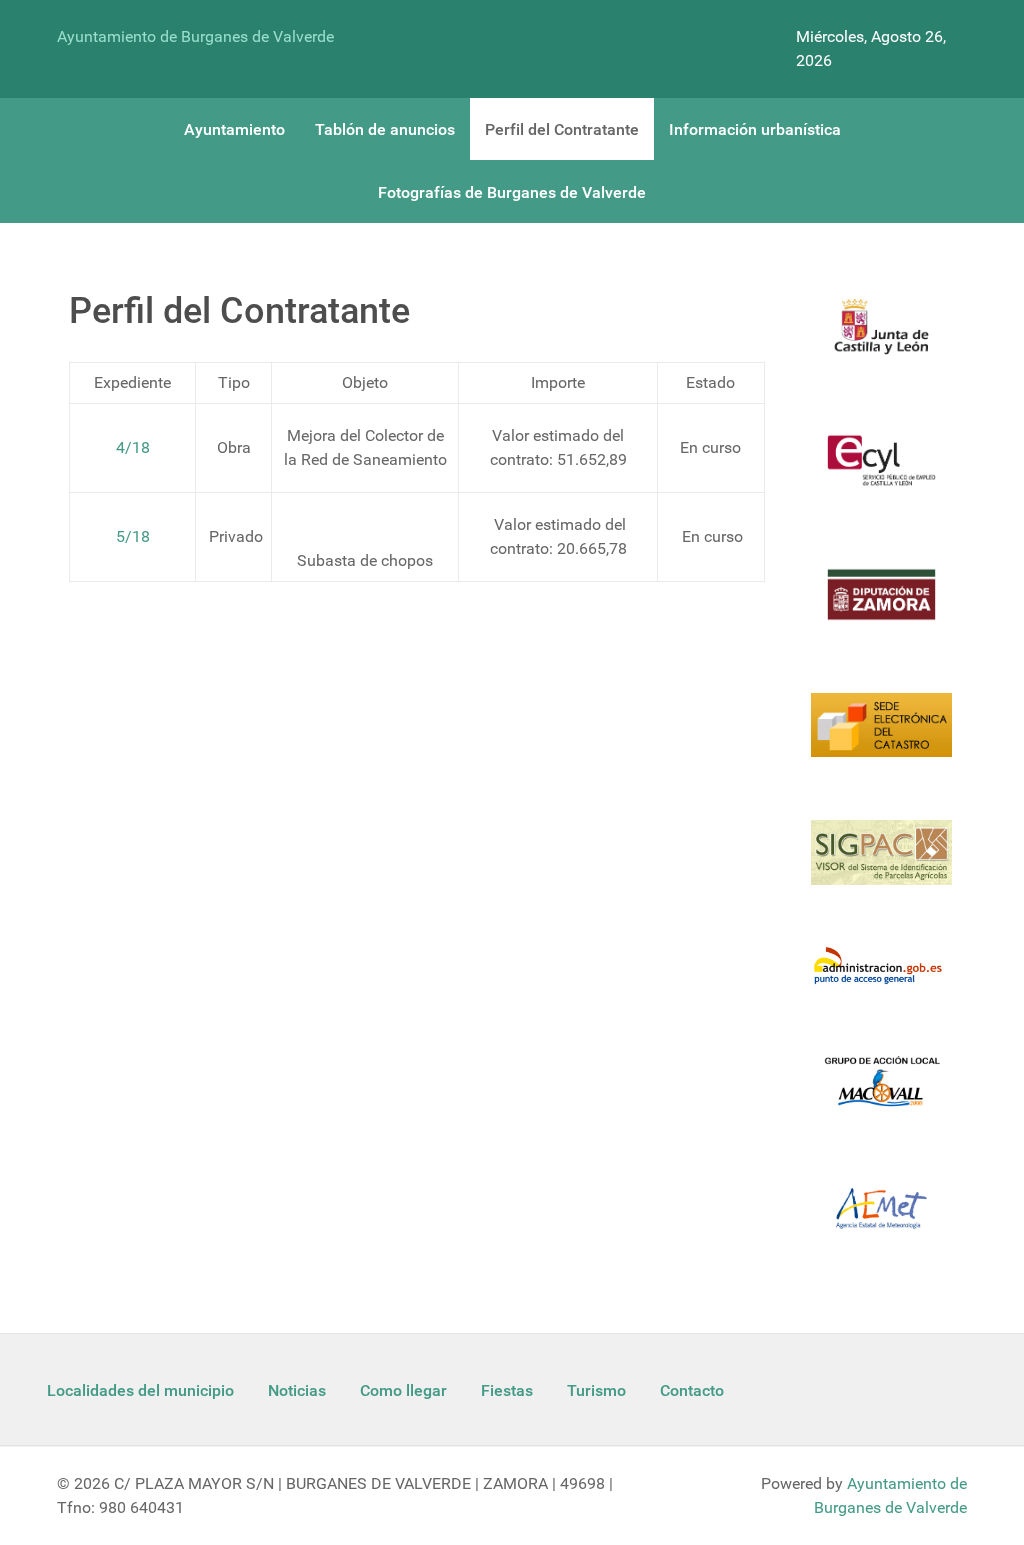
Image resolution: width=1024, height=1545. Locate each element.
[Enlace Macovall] (881, 1092)
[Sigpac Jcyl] (881, 863)
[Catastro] (881, 736)
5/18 (133, 536)
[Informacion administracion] (881, 979)
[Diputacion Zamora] (881, 607)
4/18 (133, 447)
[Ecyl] (881, 473)
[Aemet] (881, 1220)
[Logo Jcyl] (881, 339)
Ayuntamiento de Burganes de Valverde (195, 36)
